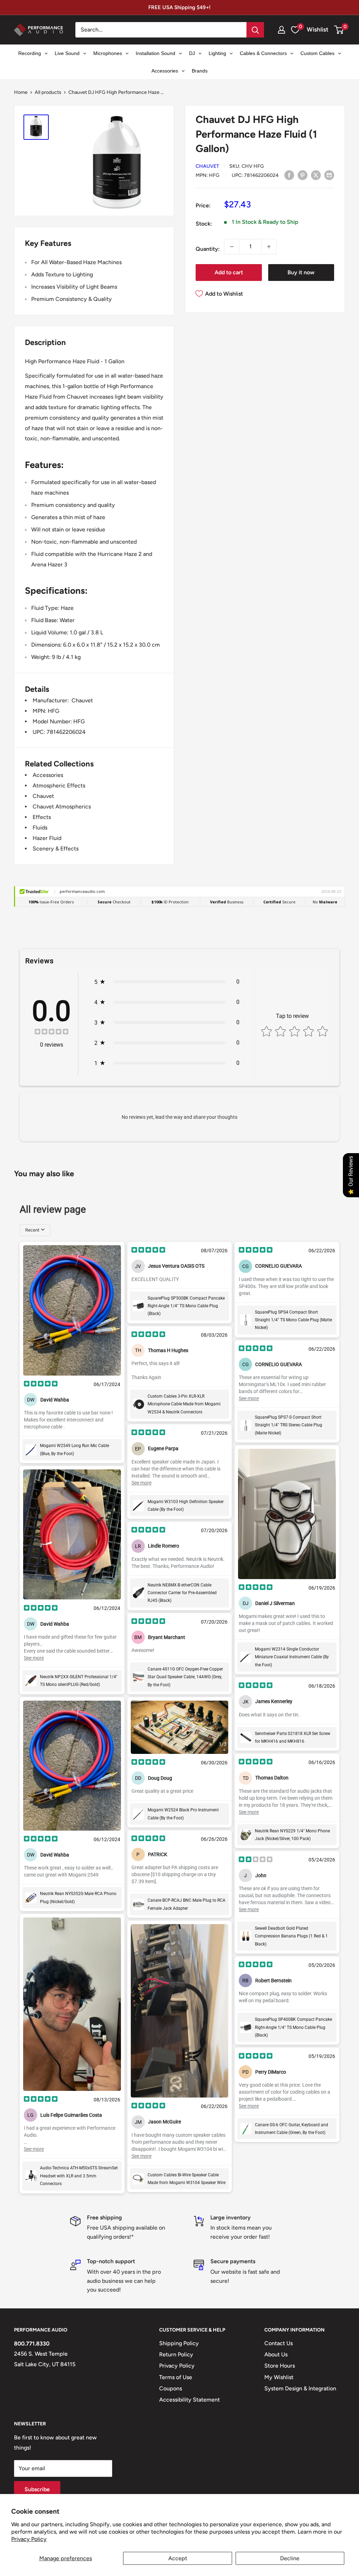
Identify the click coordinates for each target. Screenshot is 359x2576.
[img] (52, 1032)
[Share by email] (329, 175)
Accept (178, 2558)
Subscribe (37, 2489)
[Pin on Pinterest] (303, 175)
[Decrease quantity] (232, 247)
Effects (42, 817)
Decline (290, 2558)
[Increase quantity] (269, 247)
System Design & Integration (300, 2388)
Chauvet (207, 166)
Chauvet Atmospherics (62, 807)
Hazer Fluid (47, 838)
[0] (339, 30)
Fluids (40, 828)
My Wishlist (279, 2377)
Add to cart (229, 272)
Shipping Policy (179, 2343)
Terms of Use (176, 2377)
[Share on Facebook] (289, 175)
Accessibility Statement (189, 2400)
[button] (339, 30)
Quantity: (208, 249)
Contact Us (279, 2343)
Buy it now (301, 272)
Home (21, 92)
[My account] (282, 30)
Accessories (48, 775)
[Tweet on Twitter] (316, 175)
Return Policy (176, 2354)
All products (48, 92)
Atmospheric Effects (59, 786)
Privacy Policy (29, 2539)
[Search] (255, 30)
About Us (276, 2354)
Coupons (171, 2388)
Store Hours (280, 2366)
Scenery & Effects (56, 849)
